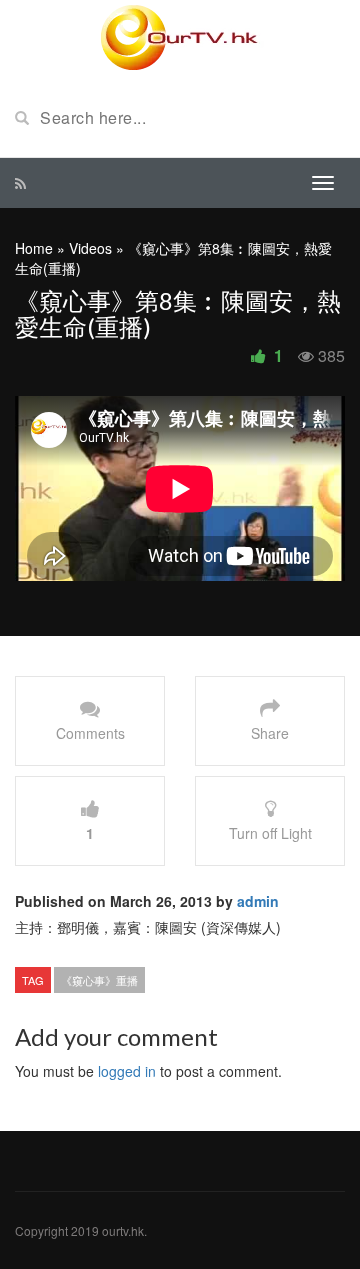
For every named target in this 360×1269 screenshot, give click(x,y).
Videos (90, 248)
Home (34, 248)
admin (258, 901)
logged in (127, 1071)
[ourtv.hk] (180, 38)
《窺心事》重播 (99, 980)
